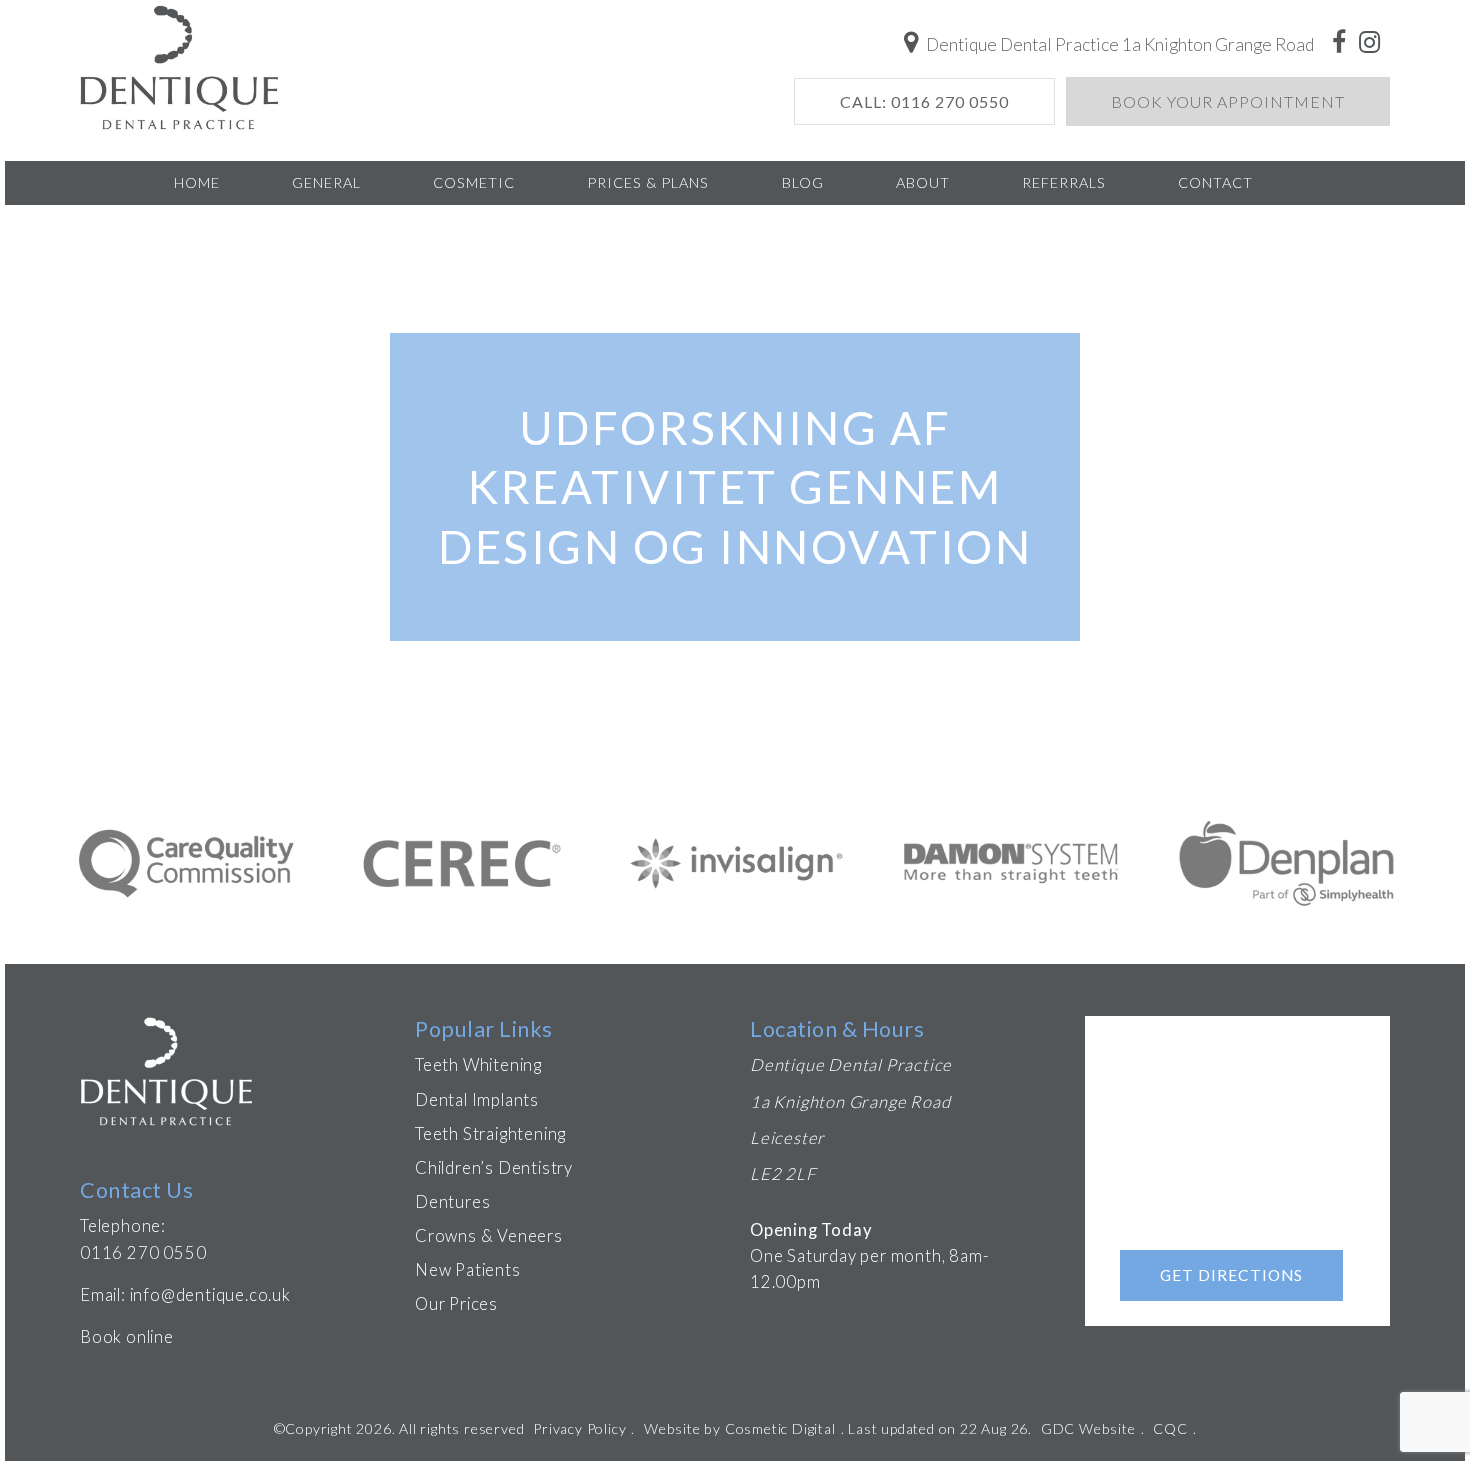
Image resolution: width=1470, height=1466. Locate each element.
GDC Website (1088, 1428)
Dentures (452, 1202)
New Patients (468, 1270)
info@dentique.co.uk (210, 1295)
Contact (1215, 182)
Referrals (1064, 182)
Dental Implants (477, 1100)
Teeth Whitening (478, 1065)
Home (197, 182)
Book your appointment (1228, 101)
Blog (803, 182)
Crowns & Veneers (489, 1236)
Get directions (1231, 1275)
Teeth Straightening (490, 1134)
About (923, 182)
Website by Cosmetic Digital (740, 1428)
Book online (127, 1337)
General (326, 182)
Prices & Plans (648, 182)
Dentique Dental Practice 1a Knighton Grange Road (1118, 44)
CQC (1170, 1428)
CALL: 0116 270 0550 (924, 101)
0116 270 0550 (143, 1253)
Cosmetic (474, 182)
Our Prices (456, 1304)
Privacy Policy (579, 1428)
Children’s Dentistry (494, 1168)
